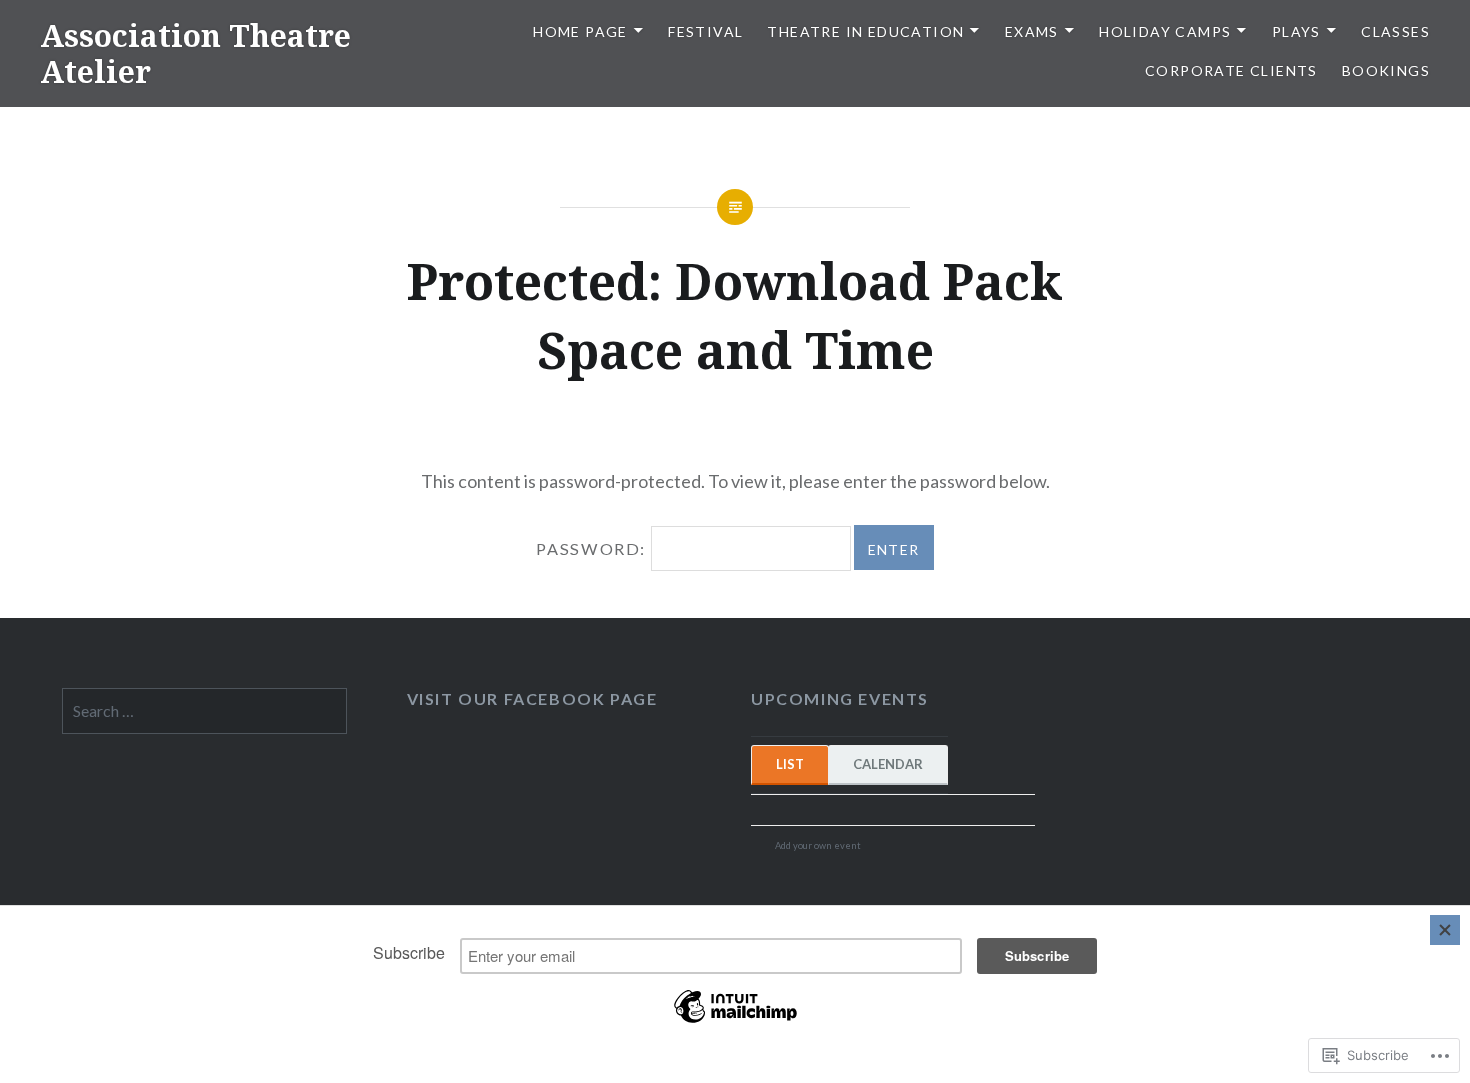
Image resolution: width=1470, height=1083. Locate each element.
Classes (1395, 31)
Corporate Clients (1231, 70)
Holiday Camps (1165, 31)
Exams (1032, 31)
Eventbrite (904, 848)
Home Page (580, 31)
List (790, 764)
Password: (593, 548)
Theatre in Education (865, 31)
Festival (705, 31)
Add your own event (809, 845)
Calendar (888, 764)
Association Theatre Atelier (195, 53)
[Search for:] (204, 710)
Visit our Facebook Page (532, 698)
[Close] (1445, 930)
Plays (1296, 31)
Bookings (1386, 70)
